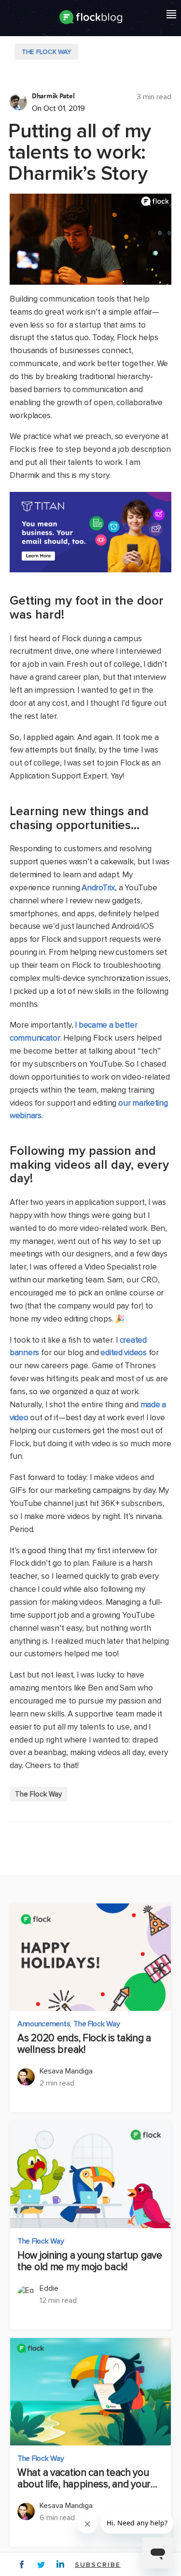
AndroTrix (98, 888)
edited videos (123, 1353)
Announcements (44, 2024)
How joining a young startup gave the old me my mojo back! (90, 2261)
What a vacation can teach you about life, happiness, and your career (84, 2479)
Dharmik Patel (53, 96)
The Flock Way (46, 52)
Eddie (49, 2288)
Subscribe (98, 2565)
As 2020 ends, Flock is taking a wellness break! (84, 2044)
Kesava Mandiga (66, 2071)
